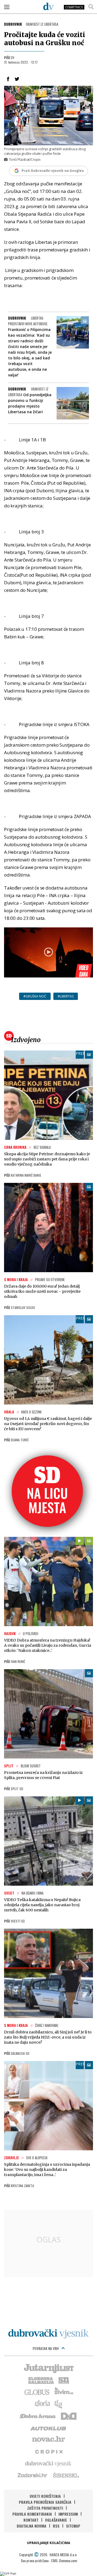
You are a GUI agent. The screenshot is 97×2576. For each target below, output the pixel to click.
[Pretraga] (91, 7)
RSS (56, 2526)
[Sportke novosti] (64, 2380)
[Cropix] (49, 2451)
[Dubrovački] (48, 6)
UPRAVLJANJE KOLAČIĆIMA (48, 2543)
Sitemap (73, 2526)
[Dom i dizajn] (69, 2416)
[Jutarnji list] (48, 2368)
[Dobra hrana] (38, 2416)
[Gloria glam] (59, 2404)
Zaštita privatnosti (45, 2508)
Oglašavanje (56, 2520)
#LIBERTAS (66, 996)
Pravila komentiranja (32, 2514)
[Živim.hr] (64, 2392)
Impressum (68, 2514)
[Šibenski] (66, 2475)
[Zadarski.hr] (33, 2475)
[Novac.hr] (48, 2439)
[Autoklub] (48, 2427)
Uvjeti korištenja (45, 2496)
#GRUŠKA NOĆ (35, 996)
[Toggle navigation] (7, 7)
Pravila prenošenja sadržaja (45, 2502)
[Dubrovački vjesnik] (48, 2463)
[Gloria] (42, 2404)
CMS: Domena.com (64, 2560)
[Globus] (37, 2392)
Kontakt (31, 2520)
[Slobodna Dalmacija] (41, 2380)
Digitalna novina (32, 2526)
